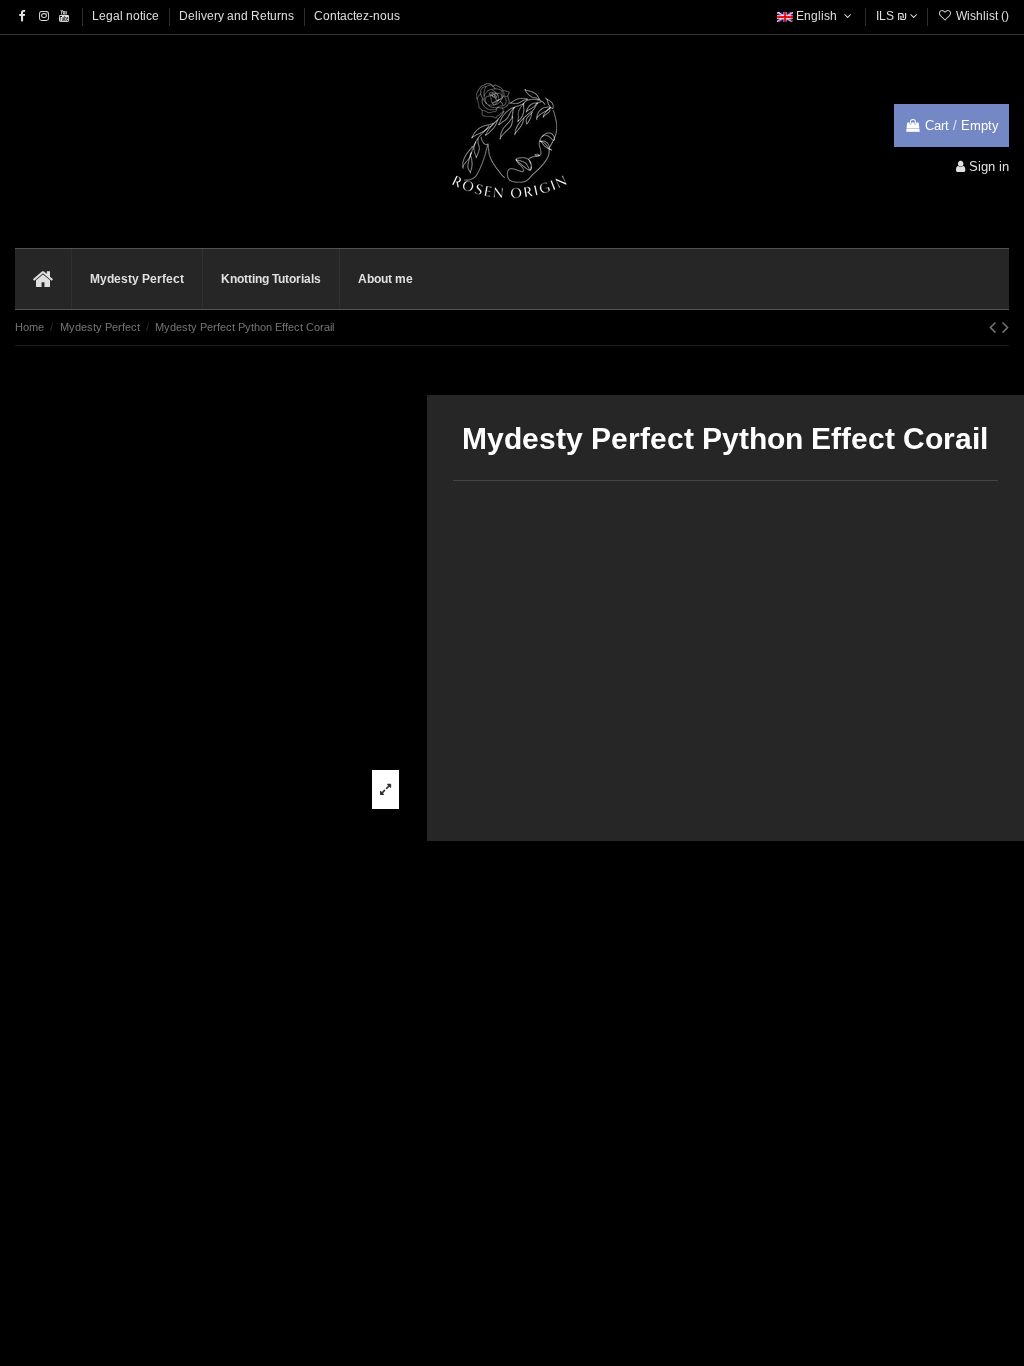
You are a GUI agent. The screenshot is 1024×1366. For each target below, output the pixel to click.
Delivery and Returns (238, 16)
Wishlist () (981, 16)
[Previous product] (995, 327)
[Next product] (1005, 327)
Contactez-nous (357, 16)
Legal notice (127, 16)
